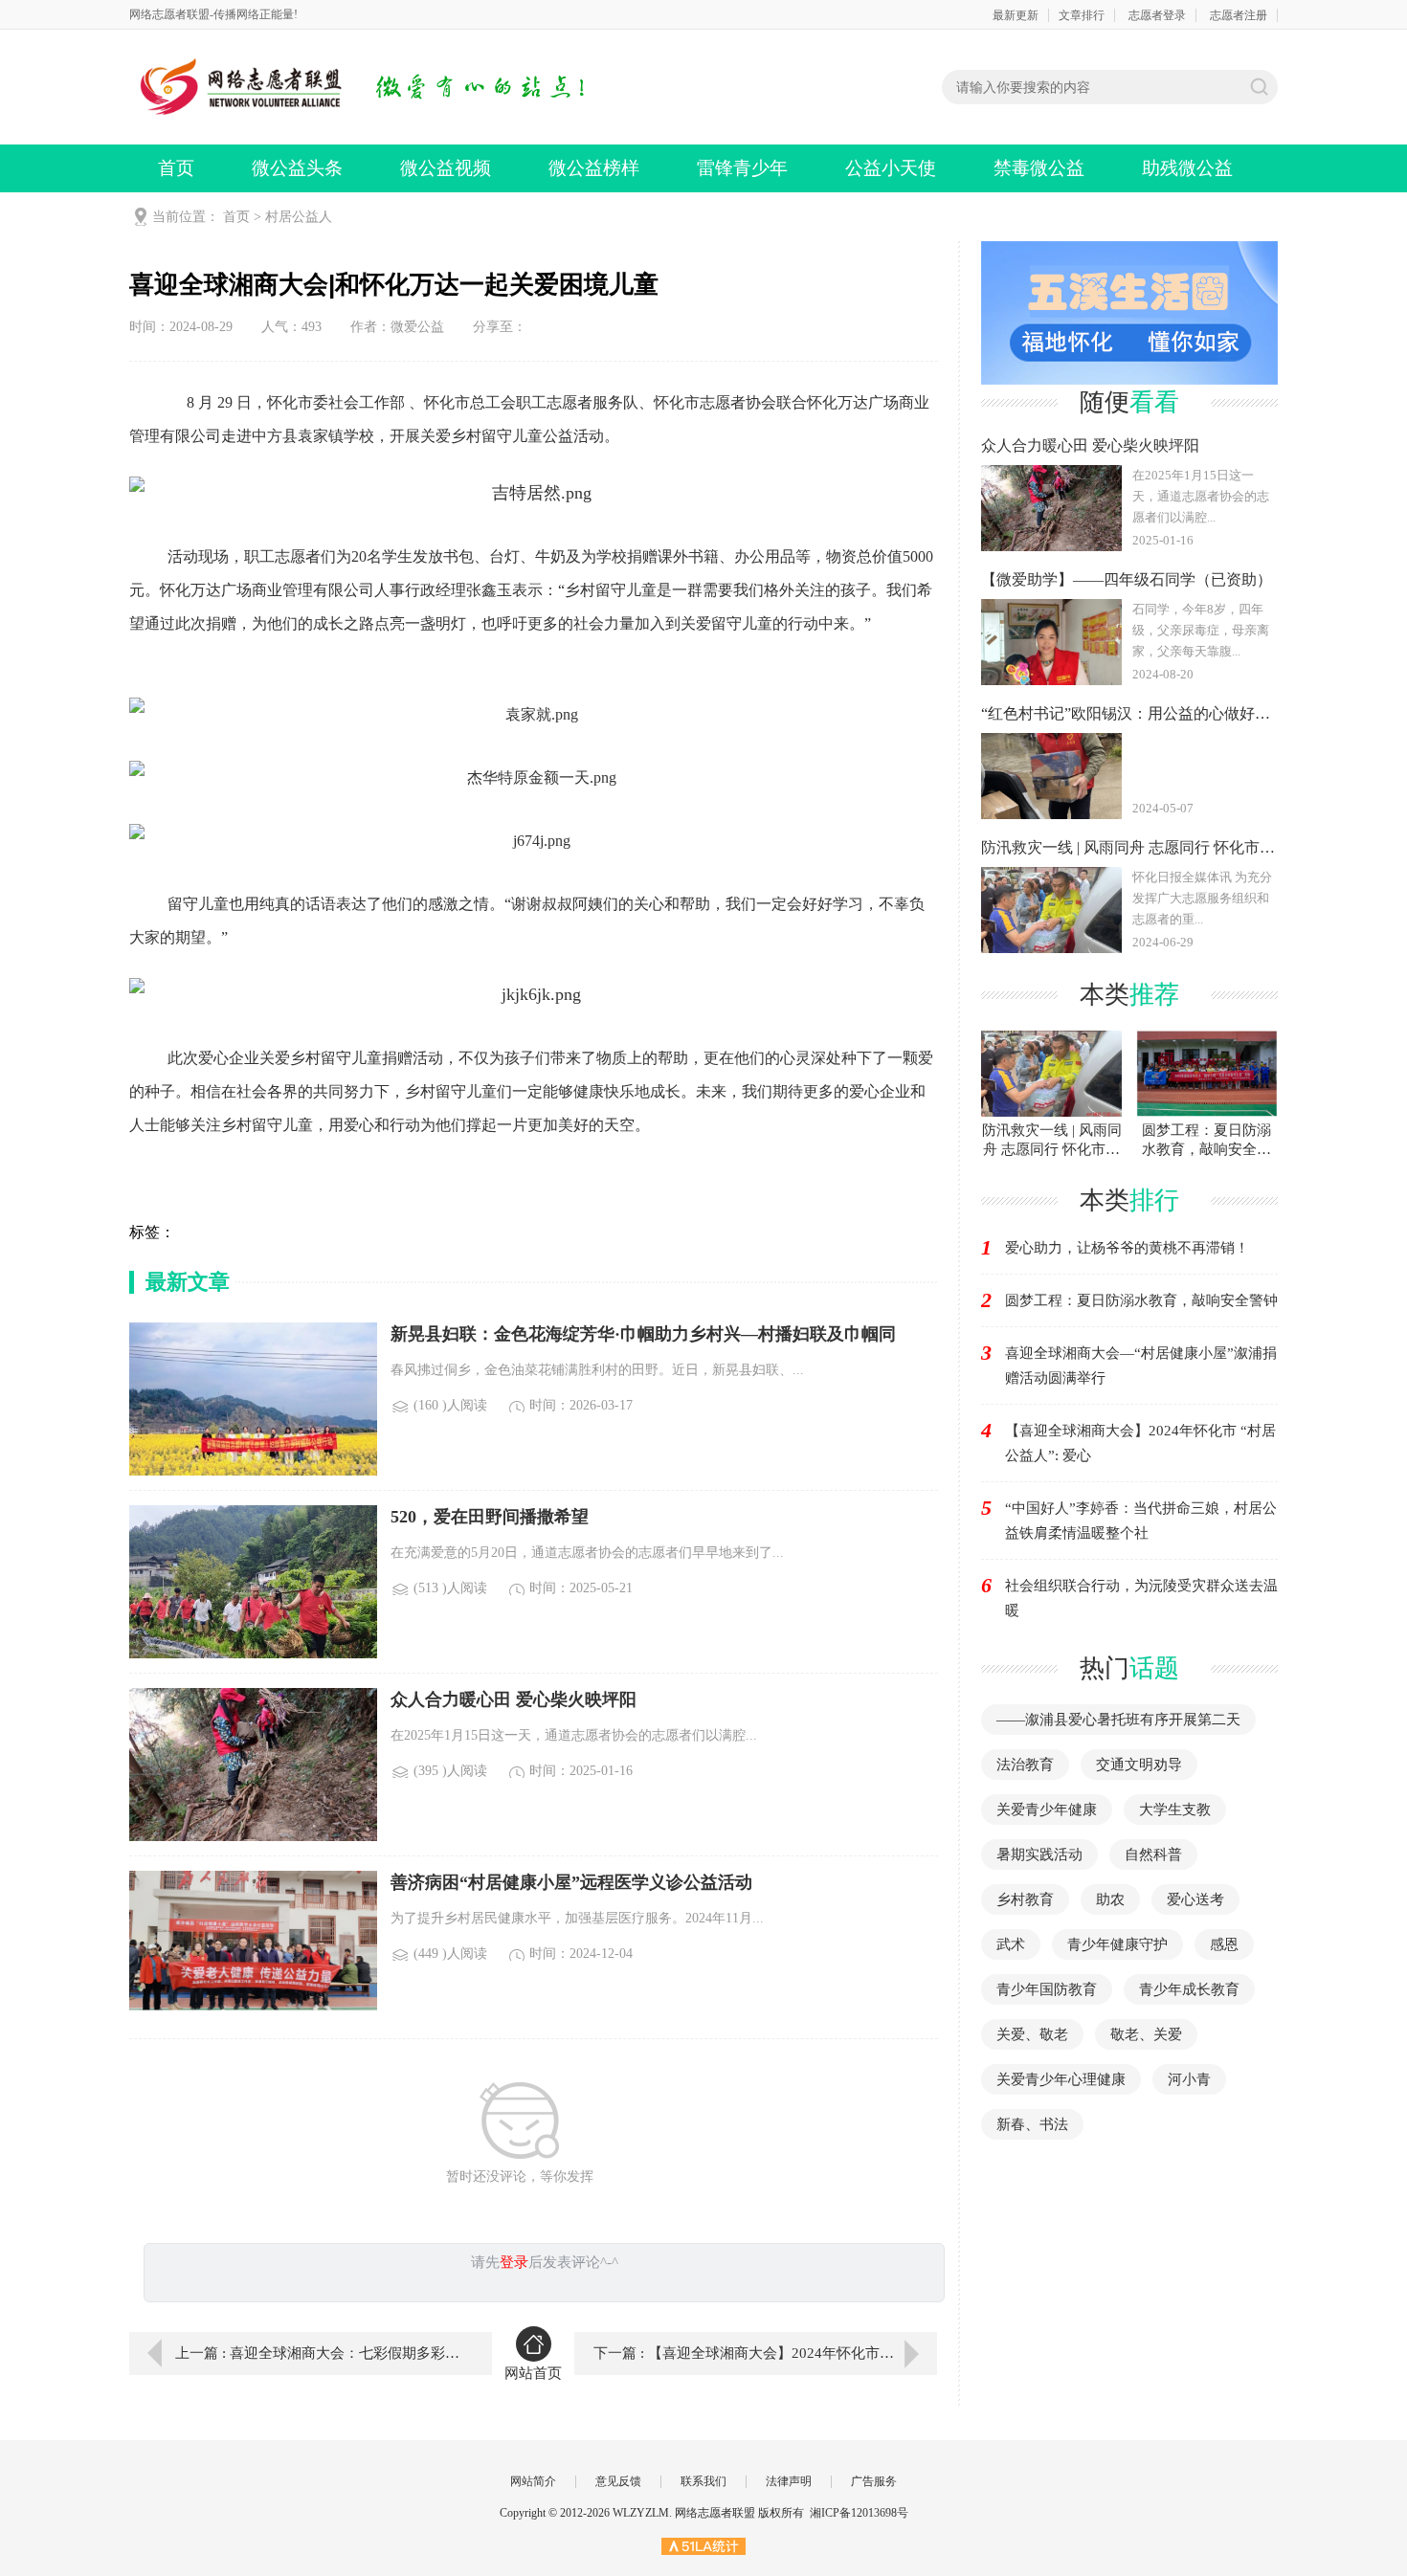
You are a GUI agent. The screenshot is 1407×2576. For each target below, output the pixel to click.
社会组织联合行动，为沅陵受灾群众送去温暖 (1141, 1598)
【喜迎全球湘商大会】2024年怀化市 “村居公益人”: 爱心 (1140, 1443)
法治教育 (1025, 1765)
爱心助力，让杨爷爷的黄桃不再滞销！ (1127, 1248)
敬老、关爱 (1146, 2034)
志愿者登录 (1157, 15)
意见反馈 (618, 2481)
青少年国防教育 (1047, 1989)
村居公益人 (299, 217)
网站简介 (533, 2481)
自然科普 (1153, 1854)
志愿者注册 (1239, 15)
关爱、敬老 (1032, 2034)
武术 (1011, 1944)
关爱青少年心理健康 (1061, 2079)
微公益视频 (446, 168)
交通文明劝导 (1139, 1765)
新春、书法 (1032, 2124)
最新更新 (1016, 15)
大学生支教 (1175, 1810)
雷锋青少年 (742, 168)
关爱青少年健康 (1047, 1810)
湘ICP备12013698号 (859, 2513)
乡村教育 (1025, 1899)
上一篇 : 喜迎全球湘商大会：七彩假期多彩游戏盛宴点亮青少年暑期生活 (320, 2353)
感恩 (1224, 1944)
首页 (176, 168)
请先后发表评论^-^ (545, 2262)
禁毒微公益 (1039, 168)
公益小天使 (891, 168)
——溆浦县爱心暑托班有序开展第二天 (1118, 1720)
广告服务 (874, 2481)
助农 (1110, 1899)
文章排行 (1082, 15)
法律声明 (789, 2481)
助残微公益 (1187, 168)
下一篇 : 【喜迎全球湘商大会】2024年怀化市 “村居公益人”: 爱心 (765, 2353)
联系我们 (703, 2481)
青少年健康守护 (1117, 1944)
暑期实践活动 (1039, 1854)
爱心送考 (1195, 1899)
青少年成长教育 (1189, 1989)
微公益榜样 (594, 168)
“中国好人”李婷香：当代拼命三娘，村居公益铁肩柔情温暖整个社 (1141, 1521)
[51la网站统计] (703, 2545)
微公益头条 (297, 168)
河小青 (1189, 2079)
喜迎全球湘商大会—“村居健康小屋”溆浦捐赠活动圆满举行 (1141, 1366)
